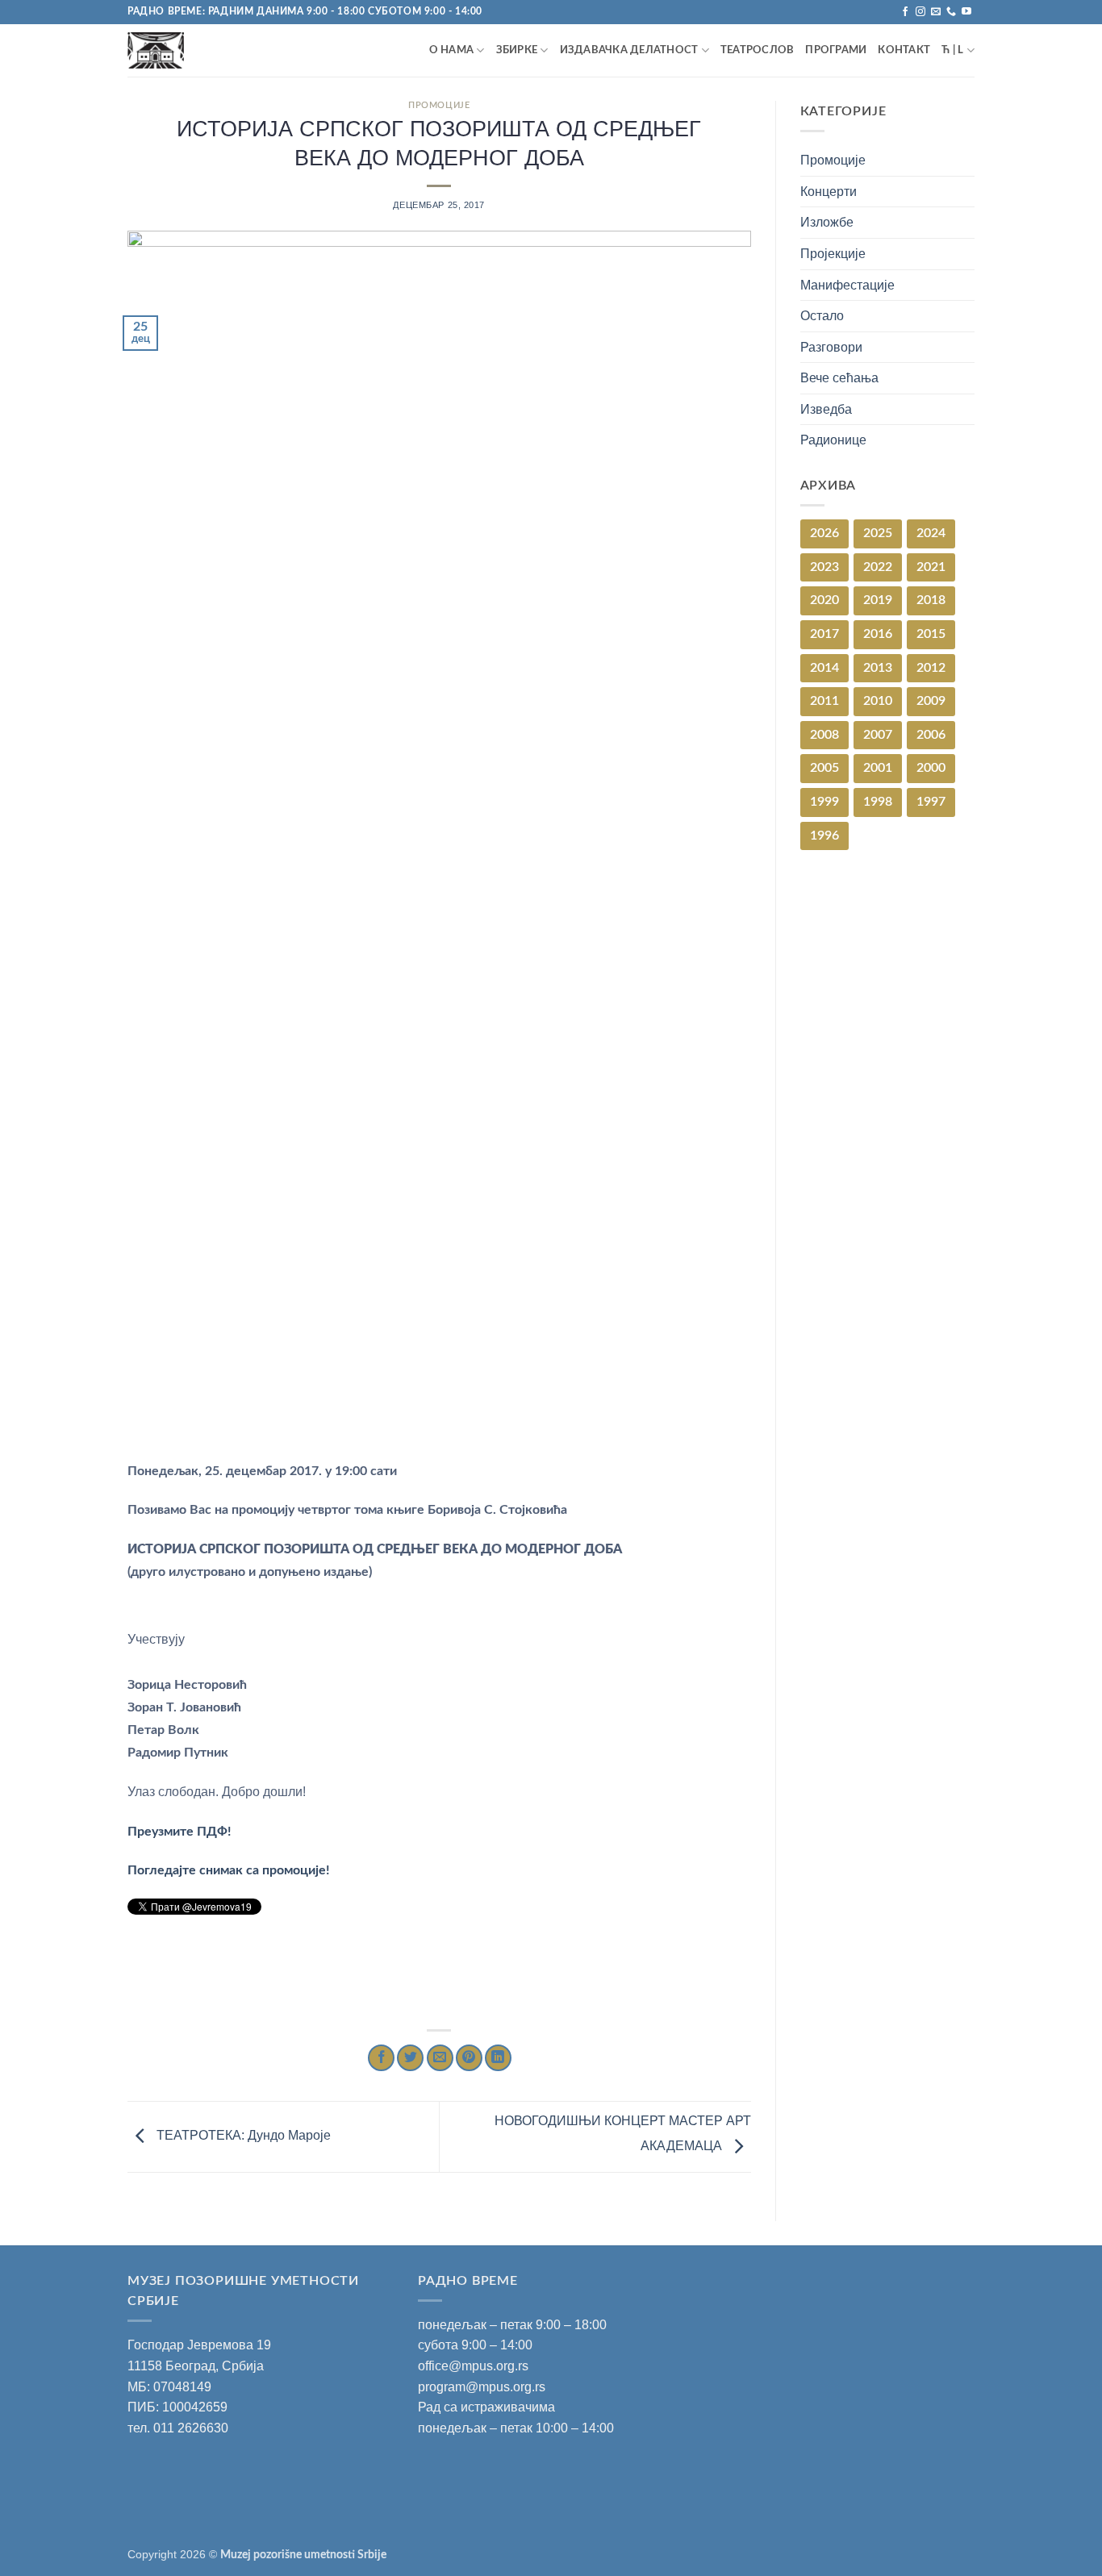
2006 (931, 735)
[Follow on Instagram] (920, 12)
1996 (824, 836)
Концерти (829, 192)
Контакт (904, 50)
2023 (824, 567)
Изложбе (827, 222)
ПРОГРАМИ (836, 50)
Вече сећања (839, 378)
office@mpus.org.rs (473, 2366)
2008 (824, 735)
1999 (824, 802)
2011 (824, 701)
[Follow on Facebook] (905, 12)
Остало (822, 316)
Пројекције (833, 254)
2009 (931, 701)
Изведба (826, 409)
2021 (931, 567)
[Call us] (951, 12)
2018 (931, 600)
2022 (878, 567)
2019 (878, 600)
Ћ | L (952, 50)
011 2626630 (191, 2428)
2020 (824, 600)
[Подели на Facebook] (381, 2058)
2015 (931, 634)
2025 (878, 533)
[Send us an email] (936, 12)
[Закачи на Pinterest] (469, 2058)
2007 (878, 735)
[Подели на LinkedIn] (498, 2058)
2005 (824, 768)
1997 (931, 802)
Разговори (831, 347)
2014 (824, 668)
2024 (931, 533)
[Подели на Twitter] (410, 2058)
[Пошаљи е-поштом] (440, 2058)
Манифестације (847, 285)
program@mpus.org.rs (482, 2387)
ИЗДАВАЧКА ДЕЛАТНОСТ (629, 50)
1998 (878, 802)
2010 (878, 701)
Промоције (439, 105)
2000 (931, 768)
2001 (878, 768)
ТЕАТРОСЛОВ (758, 50)
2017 (824, 634)
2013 (878, 668)
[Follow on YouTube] (966, 12)
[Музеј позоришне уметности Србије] (198, 50)
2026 (824, 533)
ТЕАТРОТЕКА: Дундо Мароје (242, 2136)
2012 (931, 668)
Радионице (833, 440)
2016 (878, 634)
